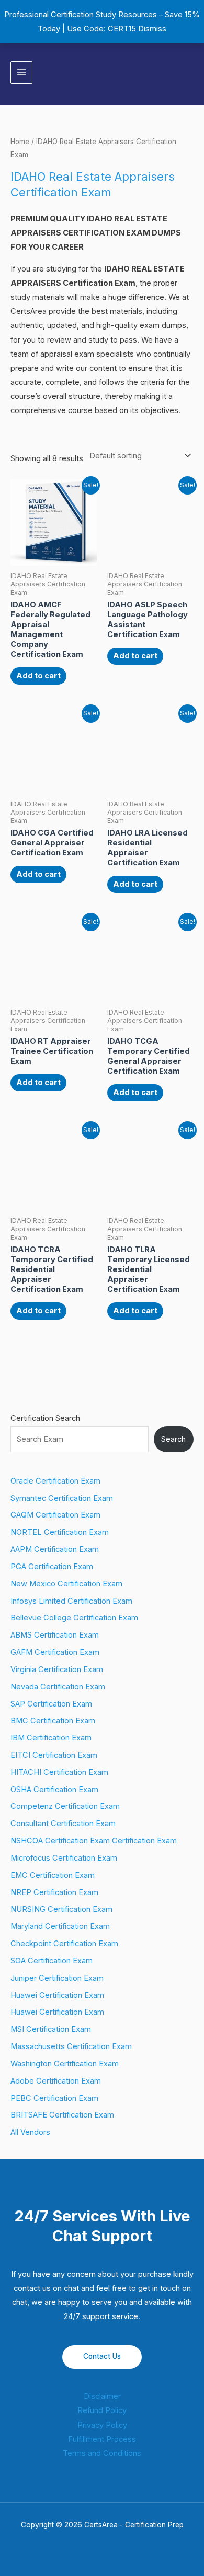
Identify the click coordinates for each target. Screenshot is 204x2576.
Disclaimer (102, 2396)
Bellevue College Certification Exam (74, 1618)
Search (173, 1439)
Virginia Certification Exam (57, 1669)
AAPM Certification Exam (55, 1549)
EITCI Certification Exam (54, 1755)
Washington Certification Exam (65, 2064)
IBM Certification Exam (51, 1738)
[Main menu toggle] (21, 72)
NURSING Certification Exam (61, 1909)
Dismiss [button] (152, 29)
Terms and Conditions (102, 2453)
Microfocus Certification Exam (64, 1858)
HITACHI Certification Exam (59, 1772)
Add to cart (38, 676)
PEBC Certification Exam (54, 2098)
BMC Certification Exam (53, 1721)
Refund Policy (102, 2410)
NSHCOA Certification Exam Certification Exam (94, 1841)
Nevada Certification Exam (58, 1687)
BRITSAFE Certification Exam (62, 2115)
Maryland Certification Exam (60, 1926)
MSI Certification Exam (51, 2029)
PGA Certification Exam (52, 1567)
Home (20, 142)
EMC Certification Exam (53, 1875)
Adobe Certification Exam (56, 2081)
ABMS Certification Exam (55, 1635)
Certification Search (45, 1418)
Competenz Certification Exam (65, 1806)
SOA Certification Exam (52, 1961)
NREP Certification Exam (54, 1892)
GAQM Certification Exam (55, 1515)
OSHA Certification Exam (54, 1790)
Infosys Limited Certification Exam (71, 1601)
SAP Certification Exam (51, 1704)
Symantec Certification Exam (62, 1498)
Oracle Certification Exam (55, 1481)
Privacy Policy (102, 2425)
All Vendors (30, 2132)
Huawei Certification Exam (57, 1995)
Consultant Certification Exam (63, 1824)
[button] (190, 72)
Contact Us (102, 2356)
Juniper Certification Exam (57, 1978)
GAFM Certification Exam (55, 1652)
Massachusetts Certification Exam (71, 2046)
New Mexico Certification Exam (66, 1584)
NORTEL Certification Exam (60, 1532)
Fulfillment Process (102, 2439)
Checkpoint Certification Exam (64, 1944)
